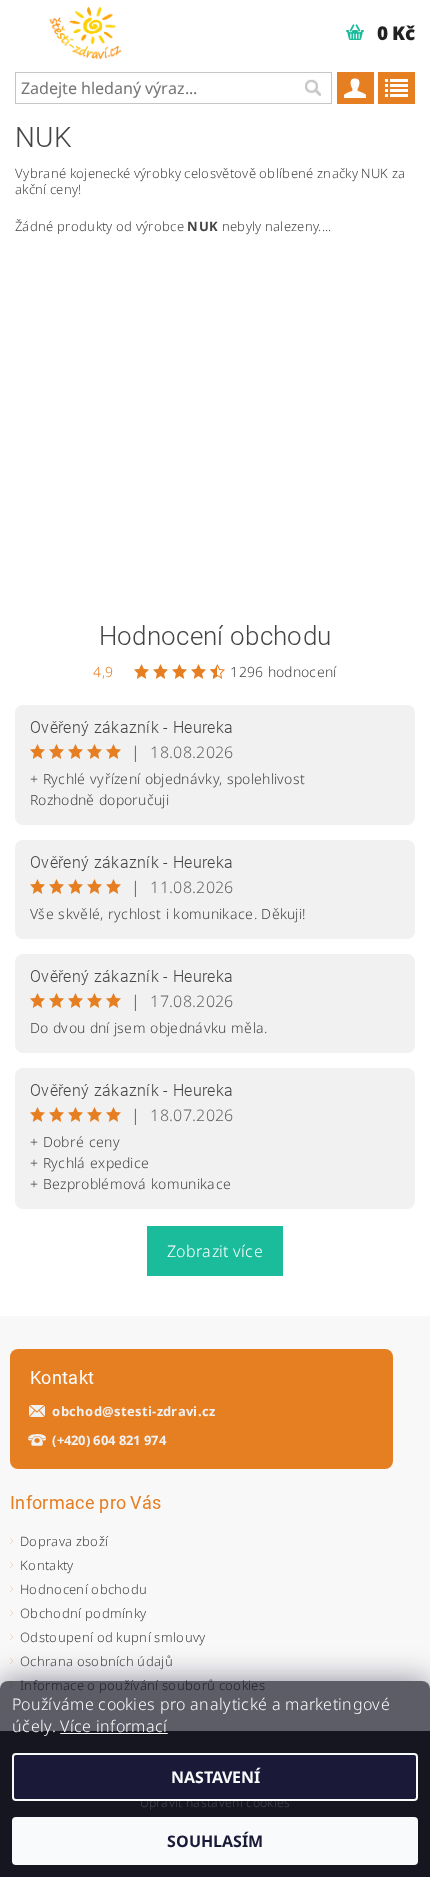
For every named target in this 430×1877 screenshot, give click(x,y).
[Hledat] (312, 88)
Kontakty (47, 1565)
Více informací (113, 1726)
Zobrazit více (215, 1251)
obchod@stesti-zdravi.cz (133, 1411)
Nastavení (215, 1777)
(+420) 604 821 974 (109, 1440)
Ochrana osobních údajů (96, 1661)
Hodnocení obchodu (215, 636)
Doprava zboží (64, 1541)
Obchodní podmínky (83, 1613)
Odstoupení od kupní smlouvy (113, 1637)
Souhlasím (215, 1841)
